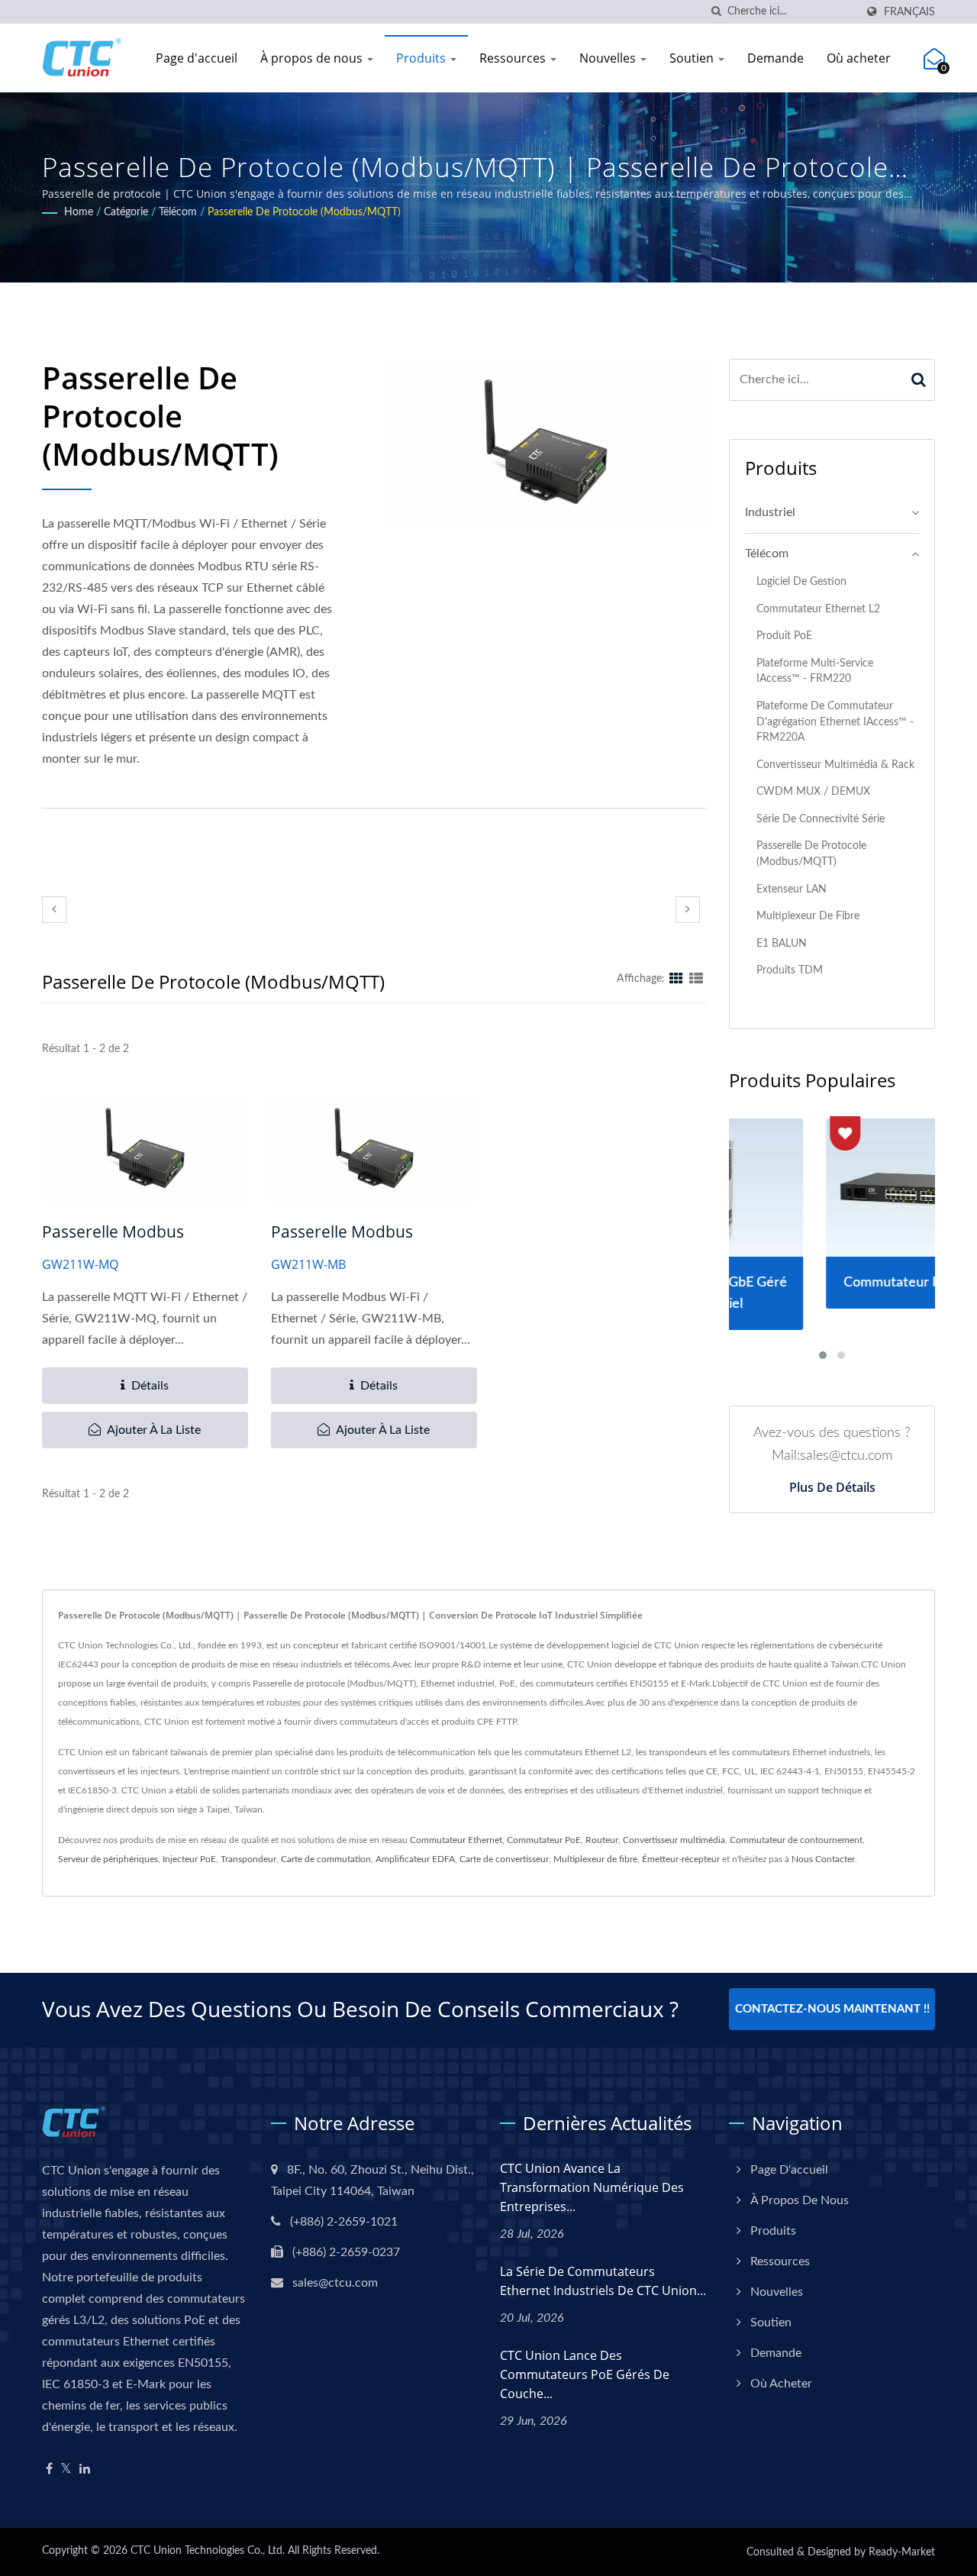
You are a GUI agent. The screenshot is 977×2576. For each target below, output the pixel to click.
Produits (422, 58)
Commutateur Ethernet (456, 1840)
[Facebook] (49, 2469)
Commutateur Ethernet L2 (818, 609)
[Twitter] (66, 2469)
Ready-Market (902, 2552)
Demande (775, 58)
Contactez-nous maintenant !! (832, 2009)
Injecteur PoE (189, 1859)
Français (909, 12)
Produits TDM (790, 970)
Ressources (514, 58)
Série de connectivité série (821, 819)
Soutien (693, 58)
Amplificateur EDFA (415, 1859)
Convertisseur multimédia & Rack (835, 765)
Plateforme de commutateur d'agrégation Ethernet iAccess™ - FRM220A (835, 721)
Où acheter (859, 58)
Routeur (602, 1840)
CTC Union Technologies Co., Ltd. (208, 2551)
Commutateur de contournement (796, 1840)
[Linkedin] (85, 2469)
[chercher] (716, 12)
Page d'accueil (197, 58)
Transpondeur (248, 1859)
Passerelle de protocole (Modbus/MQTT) (304, 212)
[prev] (54, 910)
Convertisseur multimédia (674, 1840)
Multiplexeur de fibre (808, 916)
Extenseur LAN (792, 889)
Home (79, 212)
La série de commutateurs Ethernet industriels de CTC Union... (603, 2281)
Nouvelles (609, 58)
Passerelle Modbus (113, 1232)
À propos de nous (313, 58)
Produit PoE (784, 636)
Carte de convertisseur (504, 1859)
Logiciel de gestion (801, 581)
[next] (688, 910)
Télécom (178, 212)
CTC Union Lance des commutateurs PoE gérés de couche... (585, 2374)
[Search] (919, 380)
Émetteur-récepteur (681, 1859)
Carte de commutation (326, 1859)
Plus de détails (832, 1487)
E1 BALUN (782, 943)
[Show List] (696, 979)
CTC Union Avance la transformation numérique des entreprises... (592, 2187)
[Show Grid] (676, 979)
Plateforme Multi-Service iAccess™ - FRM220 (815, 671)
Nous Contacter (823, 1859)
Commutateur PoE (544, 1840)
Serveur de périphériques (108, 1859)
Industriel (770, 512)
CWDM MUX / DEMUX (813, 791)
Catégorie (126, 212)
